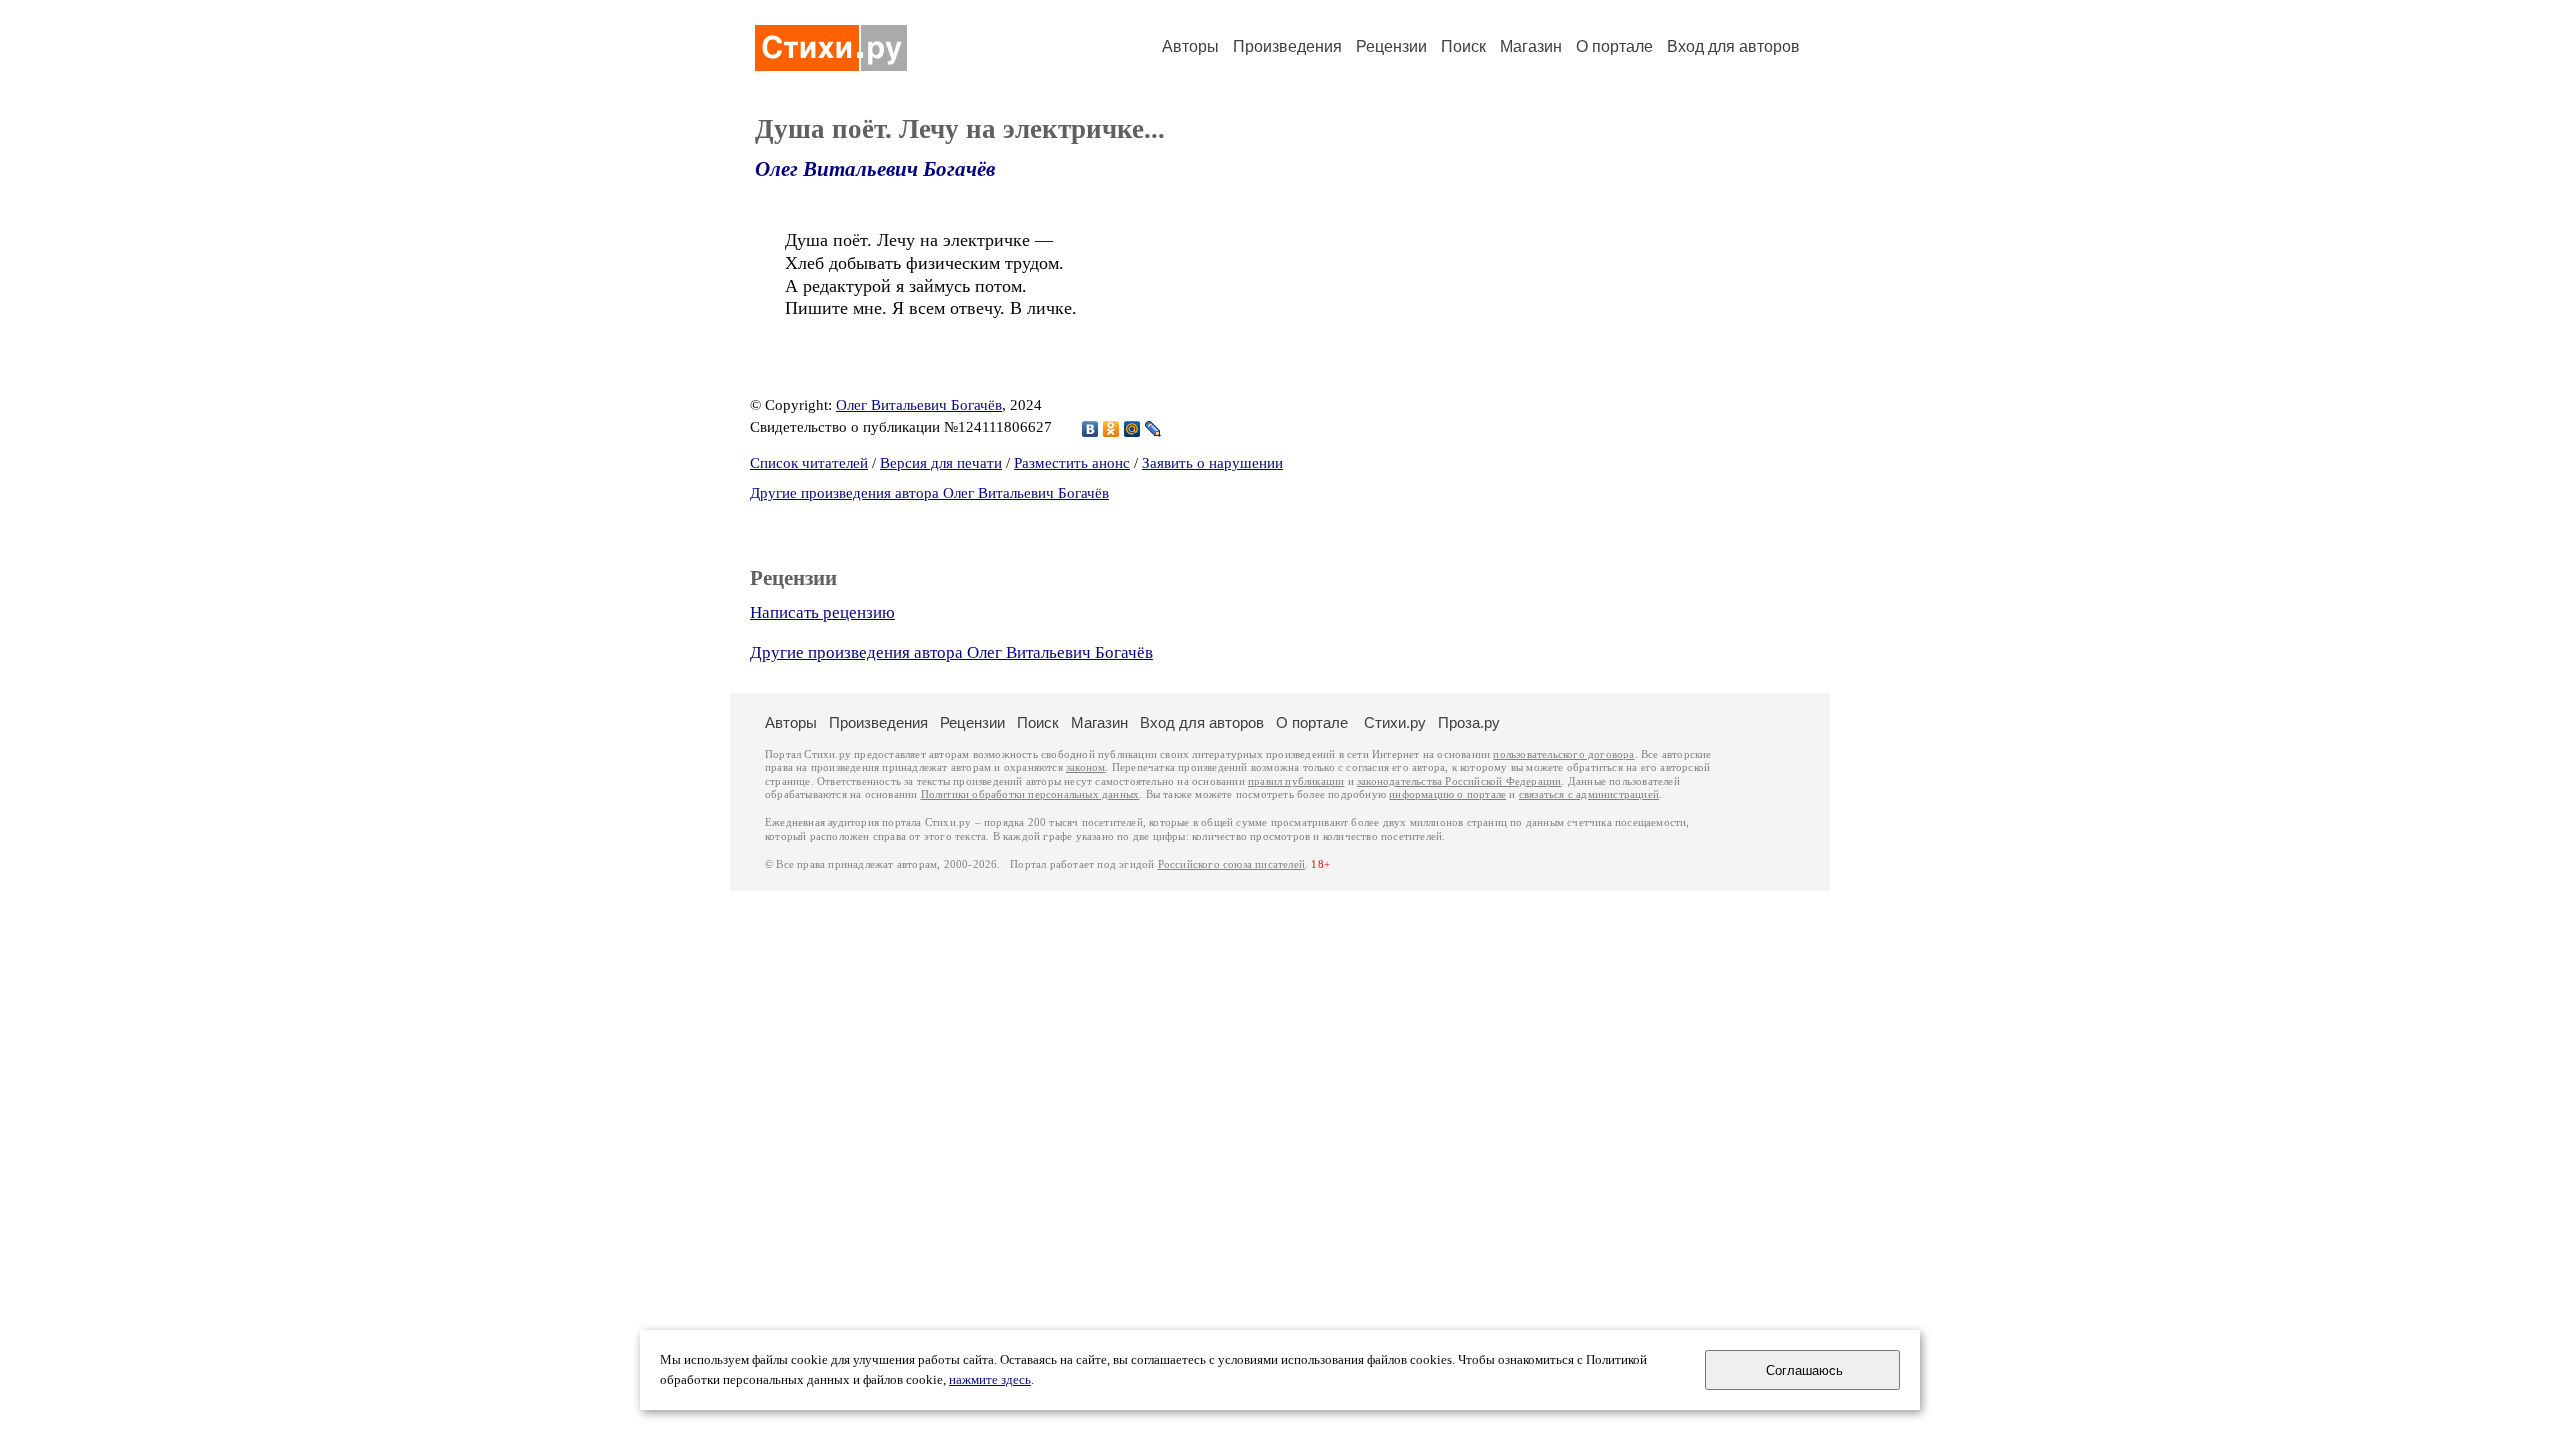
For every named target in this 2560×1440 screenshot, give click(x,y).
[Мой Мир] (1132, 429)
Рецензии (1391, 46)
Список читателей (809, 463)
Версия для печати (941, 463)
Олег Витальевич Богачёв (875, 169)
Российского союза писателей (1231, 864)
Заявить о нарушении (1212, 463)
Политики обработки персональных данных (1030, 794)
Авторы (1190, 46)
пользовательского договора (1563, 754)
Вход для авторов (1733, 46)
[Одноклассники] (1111, 429)
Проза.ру (1469, 722)
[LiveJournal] (1153, 429)
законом (1085, 767)
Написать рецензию (822, 612)
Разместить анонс (1072, 463)
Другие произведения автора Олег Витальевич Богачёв (929, 493)
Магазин (1531, 46)
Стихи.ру (1395, 722)
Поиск (1463, 46)
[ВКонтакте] (1090, 429)
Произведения (1287, 46)
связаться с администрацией (1589, 794)
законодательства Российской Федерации (1459, 781)
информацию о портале (1447, 794)
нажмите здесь (990, 1380)
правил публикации (1296, 781)
